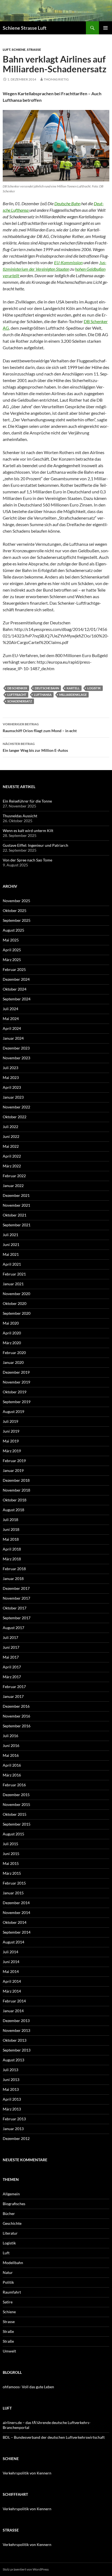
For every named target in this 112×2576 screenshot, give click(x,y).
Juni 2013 (11, 2079)
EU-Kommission (68, 262)
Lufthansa (43, 695)
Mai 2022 (11, 1146)
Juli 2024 (10, 1009)
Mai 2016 (11, 1755)
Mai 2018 (11, 1539)
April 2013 (12, 2099)
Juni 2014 (11, 1962)
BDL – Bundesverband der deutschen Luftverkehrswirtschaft (54, 2437)
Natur (8, 2272)
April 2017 (12, 1667)
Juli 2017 (10, 1637)
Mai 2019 (11, 1441)
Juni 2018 (11, 1529)
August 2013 (13, 2060)
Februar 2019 (14, 1461)
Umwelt (9, 2351)
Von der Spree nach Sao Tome (27, 860)
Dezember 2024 (16, 979)
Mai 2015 (11, 1863)
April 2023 (12, 1087)
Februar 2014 (14, 2001)
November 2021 (16, 1205)
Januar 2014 (13, 2011)
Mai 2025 (11, 940)
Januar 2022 (13, 1186)
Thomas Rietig (56, 79)
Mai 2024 (11, 1019)
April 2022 (12, 1156)
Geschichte (12, 2223)
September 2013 (17, 2050)
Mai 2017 (11, 1657)
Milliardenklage (73, 695)
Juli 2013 (10, 2070)
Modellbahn (13, 2263)
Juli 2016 (10, 1736)
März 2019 (12, 1451)
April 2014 (12, 1981)
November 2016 (16, 1716)
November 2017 (16, 1598)
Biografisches (14, 2204)
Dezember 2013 (16, 2021)
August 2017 (13, 1628)
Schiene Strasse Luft (25, 28)
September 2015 (17, 1824)
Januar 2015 (13, 1893)
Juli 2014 (10, 1952)
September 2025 (17, 920)
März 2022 (12, 1166)
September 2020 (17, 1313)
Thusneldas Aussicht (20, 816)
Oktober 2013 (15, 2040)
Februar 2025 (14, 969)
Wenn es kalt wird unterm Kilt (28, 831)
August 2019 (13, 1411)
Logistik (94, 688)
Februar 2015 (14, 1883)
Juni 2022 (11, 1136)
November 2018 (16, 1490)
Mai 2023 (11, 1077)
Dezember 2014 (16, 1903)
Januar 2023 (13, 1097)
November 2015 (16, 1804)
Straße (8, 2331)
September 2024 (17, 999)
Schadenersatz (20, 701)
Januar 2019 (13, 1470)
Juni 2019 (11, 1431)
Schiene (19, 50)
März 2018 (12, 1559)
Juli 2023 (10, 1068)
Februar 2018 (14, 1569)
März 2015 (12, 1873)
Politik (8, 2282)
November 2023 (16, 1058)
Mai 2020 (11, 1323)
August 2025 (13, 930)
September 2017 (17, 1618)
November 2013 (16, 2030)
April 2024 (12, 1028)
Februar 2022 (14, 1176)
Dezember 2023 (16, 1048)
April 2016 (12, 1765)
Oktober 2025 (15, 910)
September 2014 (17, 1932)
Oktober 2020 (15, 1303)
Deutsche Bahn (67, 203)
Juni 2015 (11, 1854)
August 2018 (13, 1510)
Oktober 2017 (15, 1608)
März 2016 (12, 1775)
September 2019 (17, 1402)
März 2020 (12, 1343)
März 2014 (12, 1991)
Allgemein (11, 2194)
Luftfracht (17, 695)
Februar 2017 (14, 1687)
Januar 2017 (13, 1696)
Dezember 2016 (16, 1706)
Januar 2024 (13, 1038)
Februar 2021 (14, 1274)
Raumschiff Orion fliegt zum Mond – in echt (40, 728)
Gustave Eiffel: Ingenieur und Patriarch (35, 845)
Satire (8, 2302)
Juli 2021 (10, 1235)
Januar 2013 (13, 2129)
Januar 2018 (13, 1578)
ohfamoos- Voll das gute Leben (28, 2387)
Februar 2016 (14, 1785)
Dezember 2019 (16, 1372)
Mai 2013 (11, 2089)
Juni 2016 (11, 1745)
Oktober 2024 (15, 989)
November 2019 (16, 1382)
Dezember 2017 (16, 1588)
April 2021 (12, 1264)
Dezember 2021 (16, 1195)
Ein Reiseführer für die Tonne (27, 801)
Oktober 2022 (15, 1117)
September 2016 (17, 1726)
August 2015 (13, 1834)
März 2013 (12, 2109)
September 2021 (17, 1225)
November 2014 (16, 1912)
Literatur (10, 2233)
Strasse (34, 50)
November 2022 (16, 1107)
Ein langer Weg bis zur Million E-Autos (35, 747)
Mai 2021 (11, 1254)
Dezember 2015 (16, 1795)
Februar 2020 (14, 1353)
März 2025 (12, 960)
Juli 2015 (10, 1844)
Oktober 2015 (15, 1814)
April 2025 (12, 950)
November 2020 (16, 1294)
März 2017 (12, 1677)
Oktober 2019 (15, 1392)
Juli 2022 (10, 1127)
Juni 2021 (11, 1244)
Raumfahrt (12, 2292)
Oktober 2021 (15, 1215)
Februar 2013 (14, 2119)
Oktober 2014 (15, 1922)
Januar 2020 (13, 1362)
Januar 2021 (13, 1284)
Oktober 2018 (15, 1500)
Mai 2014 (11, 1971)
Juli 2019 (10, 1421)
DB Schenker (17, 688)
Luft (7, 50)
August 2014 (13, 1942)
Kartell (73, 688)
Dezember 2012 (16, 2138)
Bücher (9, 2213)
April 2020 (12, 1333)
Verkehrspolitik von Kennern (27, 2473)
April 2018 (12, 1549)
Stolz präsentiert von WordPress (26, 2569)
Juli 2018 (10, 1520)
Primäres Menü (105, 28)
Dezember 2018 (16, 1480)
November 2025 (16, 901)
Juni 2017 (11, 1647)
